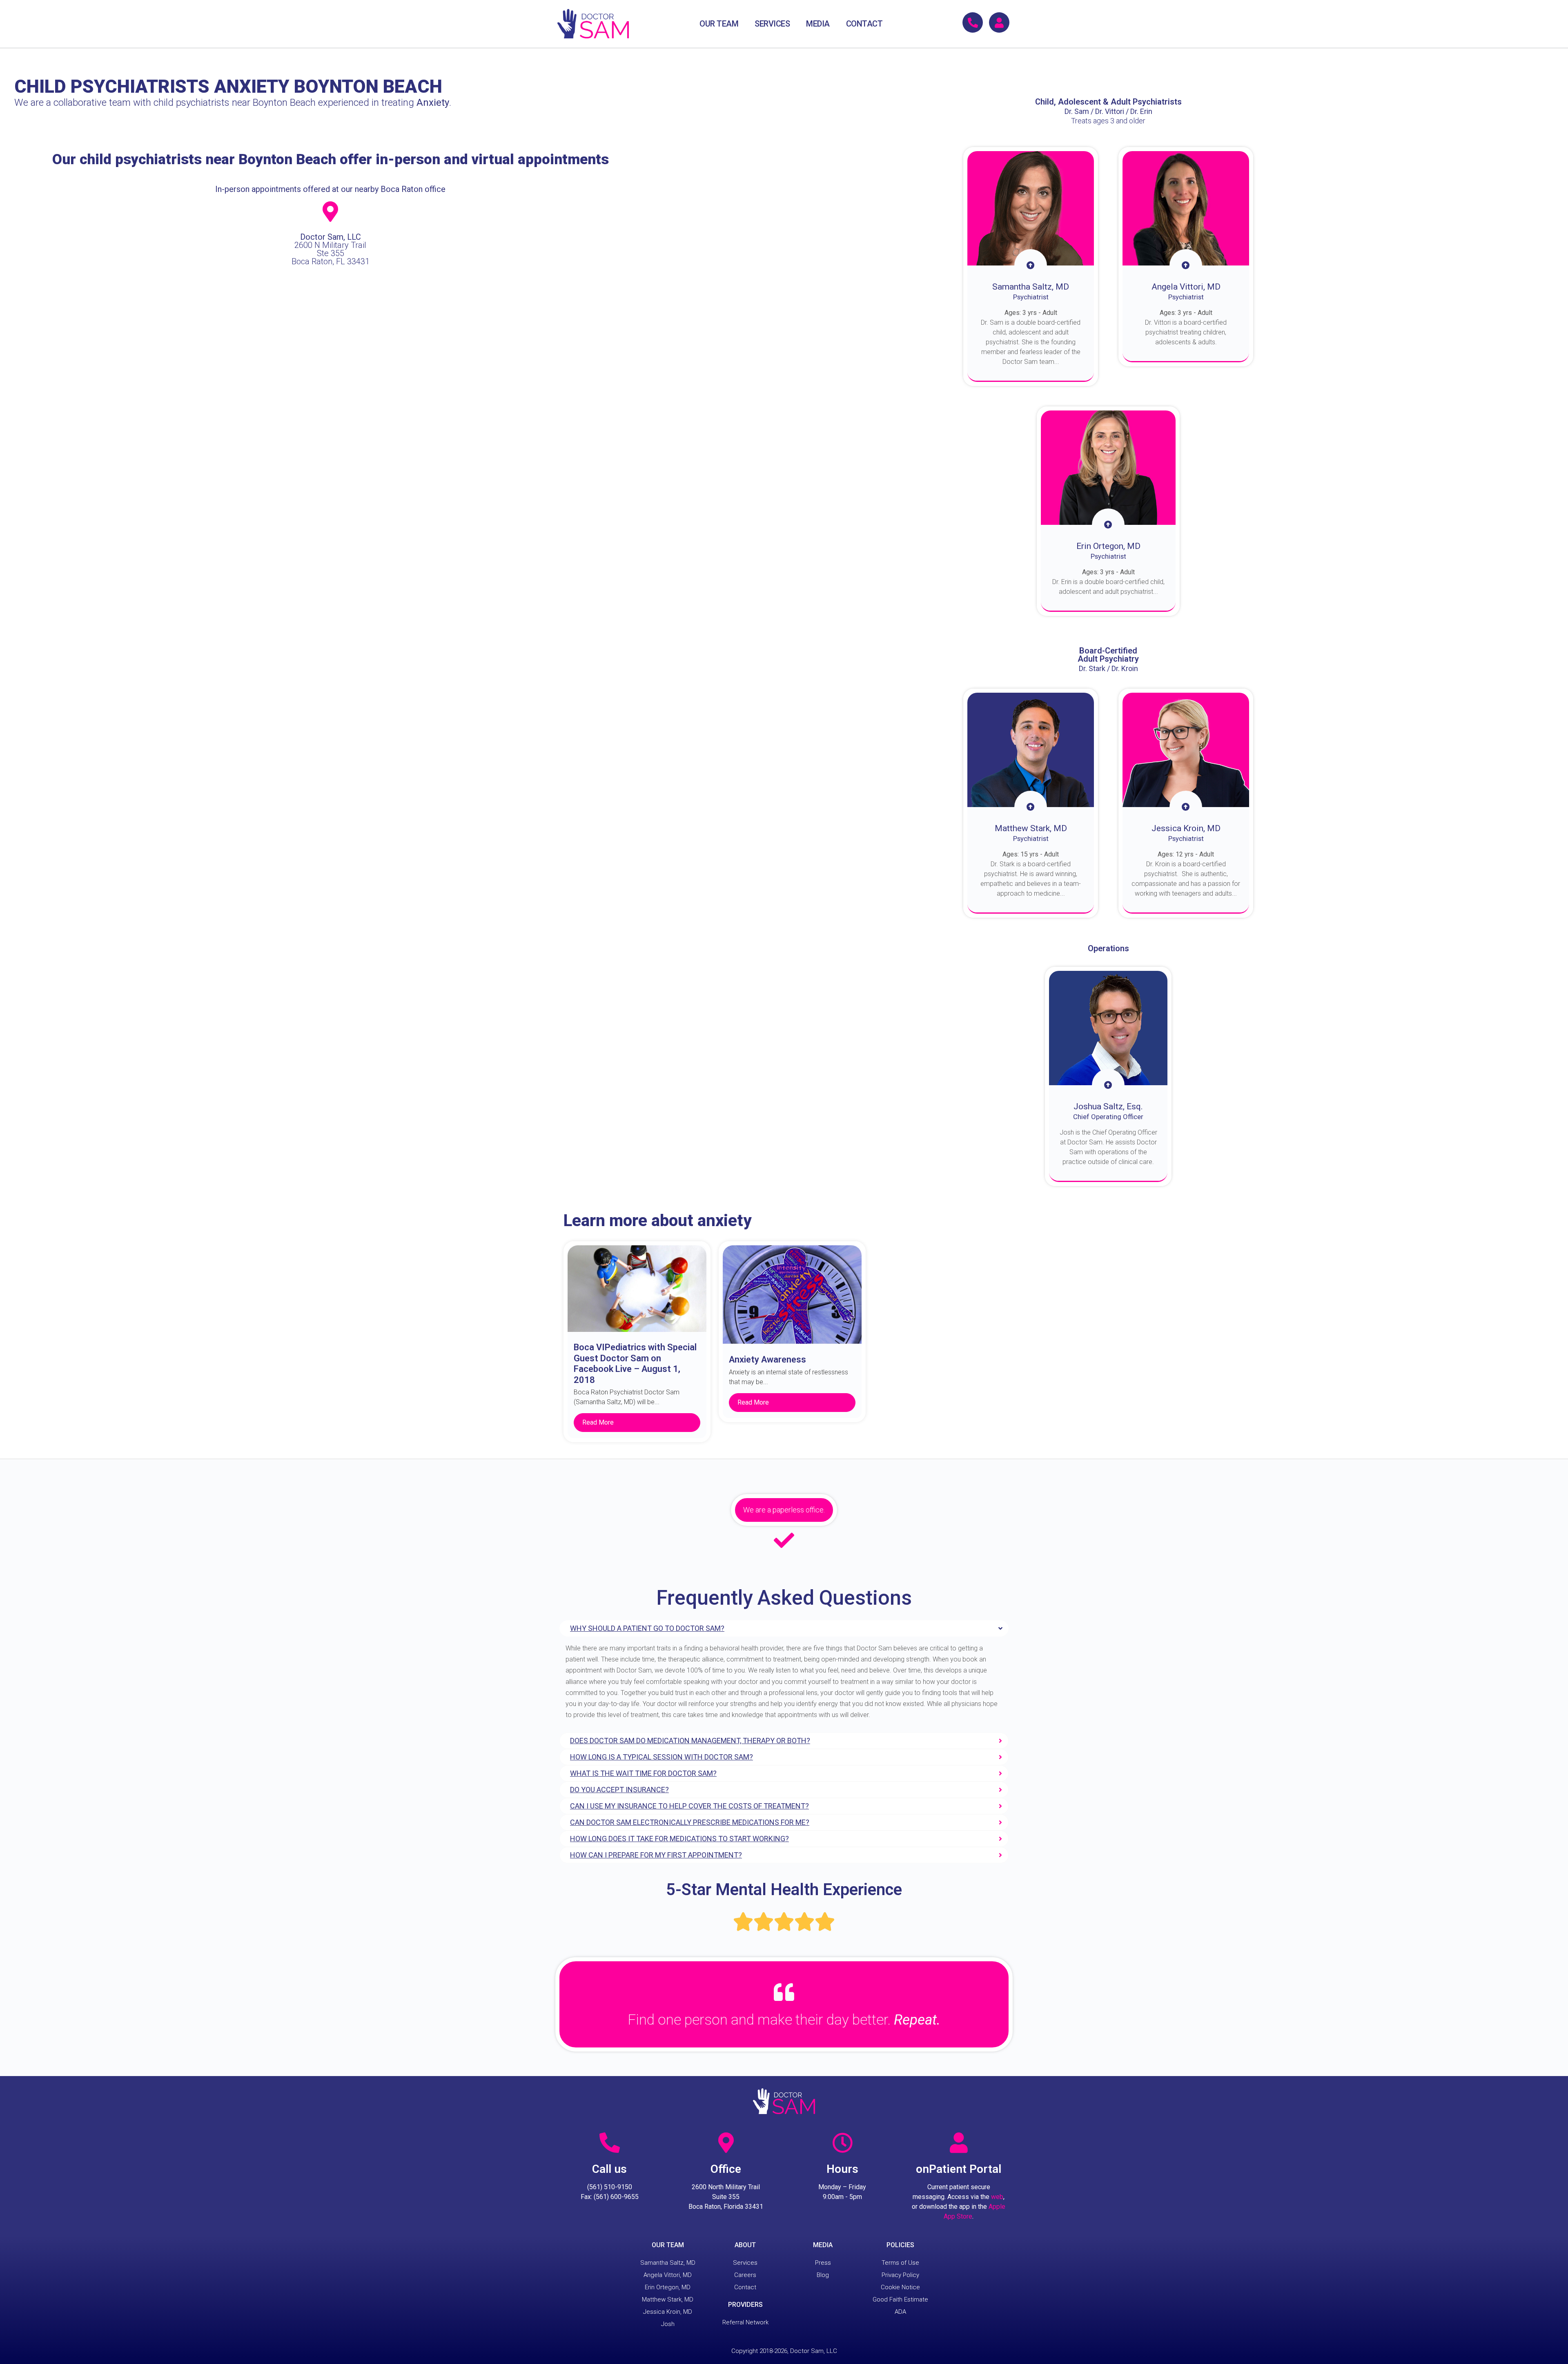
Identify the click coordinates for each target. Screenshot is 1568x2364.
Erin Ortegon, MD (668, 2287)
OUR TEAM (719, 24)
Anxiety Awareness (767, 1359)
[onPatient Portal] (959, 2143)
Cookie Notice (900, 2287)
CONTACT (864, 24)
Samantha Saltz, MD (668, 2263)
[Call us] (610, 2143)
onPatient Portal (959, 2169)
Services (745, 2263)
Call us (609, 2169)
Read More (598, 1422)
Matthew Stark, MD (668, 2299)
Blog (823, 2275)
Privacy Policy (900, 2275)
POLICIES (900, 2245)
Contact (745, 2287)
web (997, 2197)
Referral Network (745, 2322)
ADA (900, 2312)
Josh (668, 2324)
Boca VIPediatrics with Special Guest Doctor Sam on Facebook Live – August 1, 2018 (635, 1363)
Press (823, 2263)
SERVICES (772, 24)
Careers (745, 2275)
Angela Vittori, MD (668, 2275)
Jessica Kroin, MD (668, 2312)
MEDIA (818, 24)
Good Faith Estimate (900, 2299)
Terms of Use (900, 2263)
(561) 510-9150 (610, 2187)
